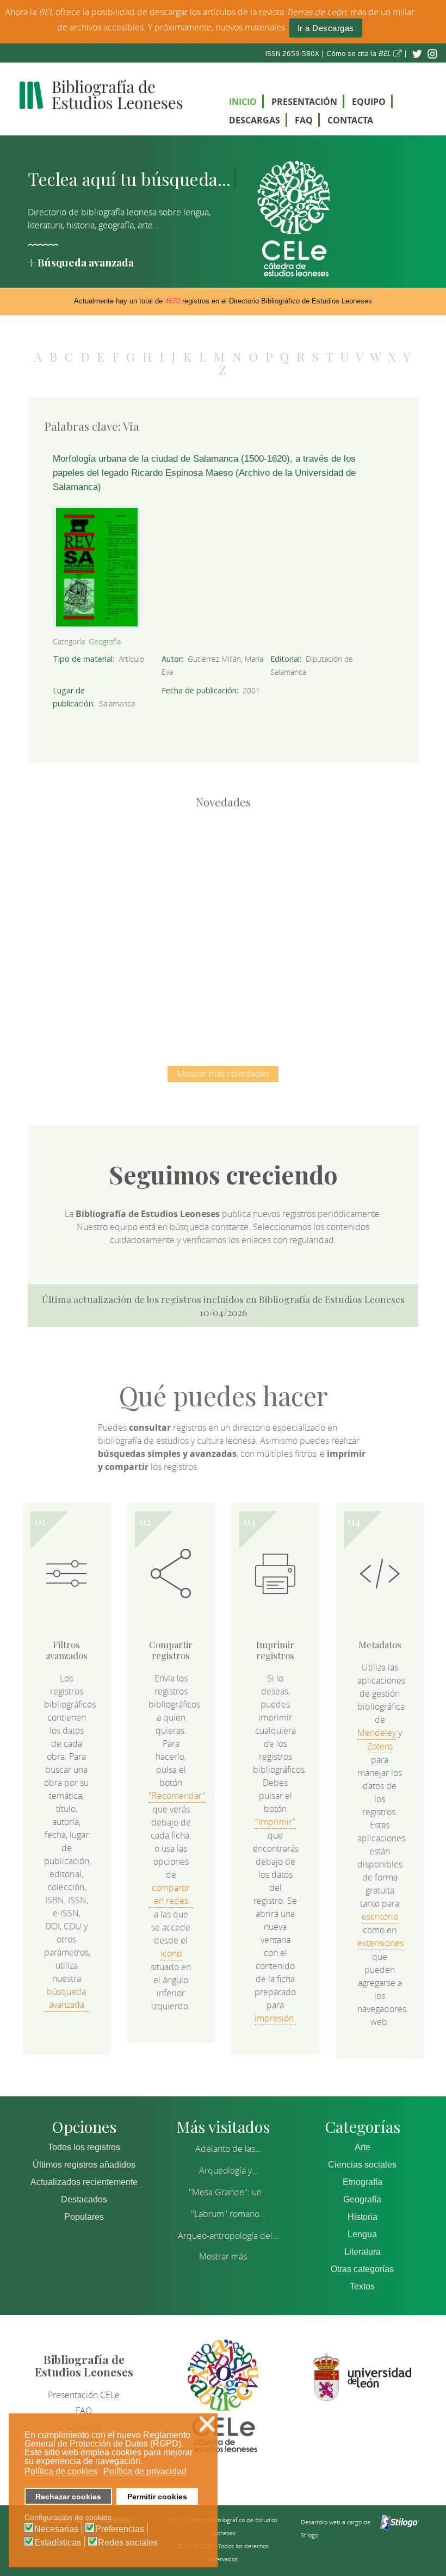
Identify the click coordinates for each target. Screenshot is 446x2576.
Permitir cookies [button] (157, 2497)
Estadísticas (58, 2543)
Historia (363, 2217)
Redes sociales (128, 2543)
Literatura (363, 2252)
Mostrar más (223, 2256)
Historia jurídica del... (337, 870)
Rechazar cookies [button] (68, 2497)
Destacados (84, 2199)
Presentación (304, 102)
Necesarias (56, 2529)
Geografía (105, 641)
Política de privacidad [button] (145, 2471)
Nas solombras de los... (166, 982)
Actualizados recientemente (84, 2182)
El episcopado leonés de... (109, 870)
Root (127, 889)
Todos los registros (84, 2147)
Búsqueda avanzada (86, 262)
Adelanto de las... (228, 2149)
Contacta (350, 120)
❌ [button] (207, 2424)
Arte (363, 2147)
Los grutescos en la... (223, 870)
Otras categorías (362, 2269)
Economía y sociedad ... (280, 982)
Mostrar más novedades (223, 1073)
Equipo (369, 102)
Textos (362, 2286)
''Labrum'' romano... (228, 2214)
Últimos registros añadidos (84, 2165)
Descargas (255, 120)
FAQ (304, 120)
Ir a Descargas (326, 28)
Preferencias (120, 2529)
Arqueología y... (228, 2170)
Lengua (362, 2234)
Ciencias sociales (362, 2165)
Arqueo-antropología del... (228, 2236)
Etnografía (363, 2182)
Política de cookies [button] (61, 2471)
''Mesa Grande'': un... (228, 2192)
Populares (84, 2217)
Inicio (243, 102)
